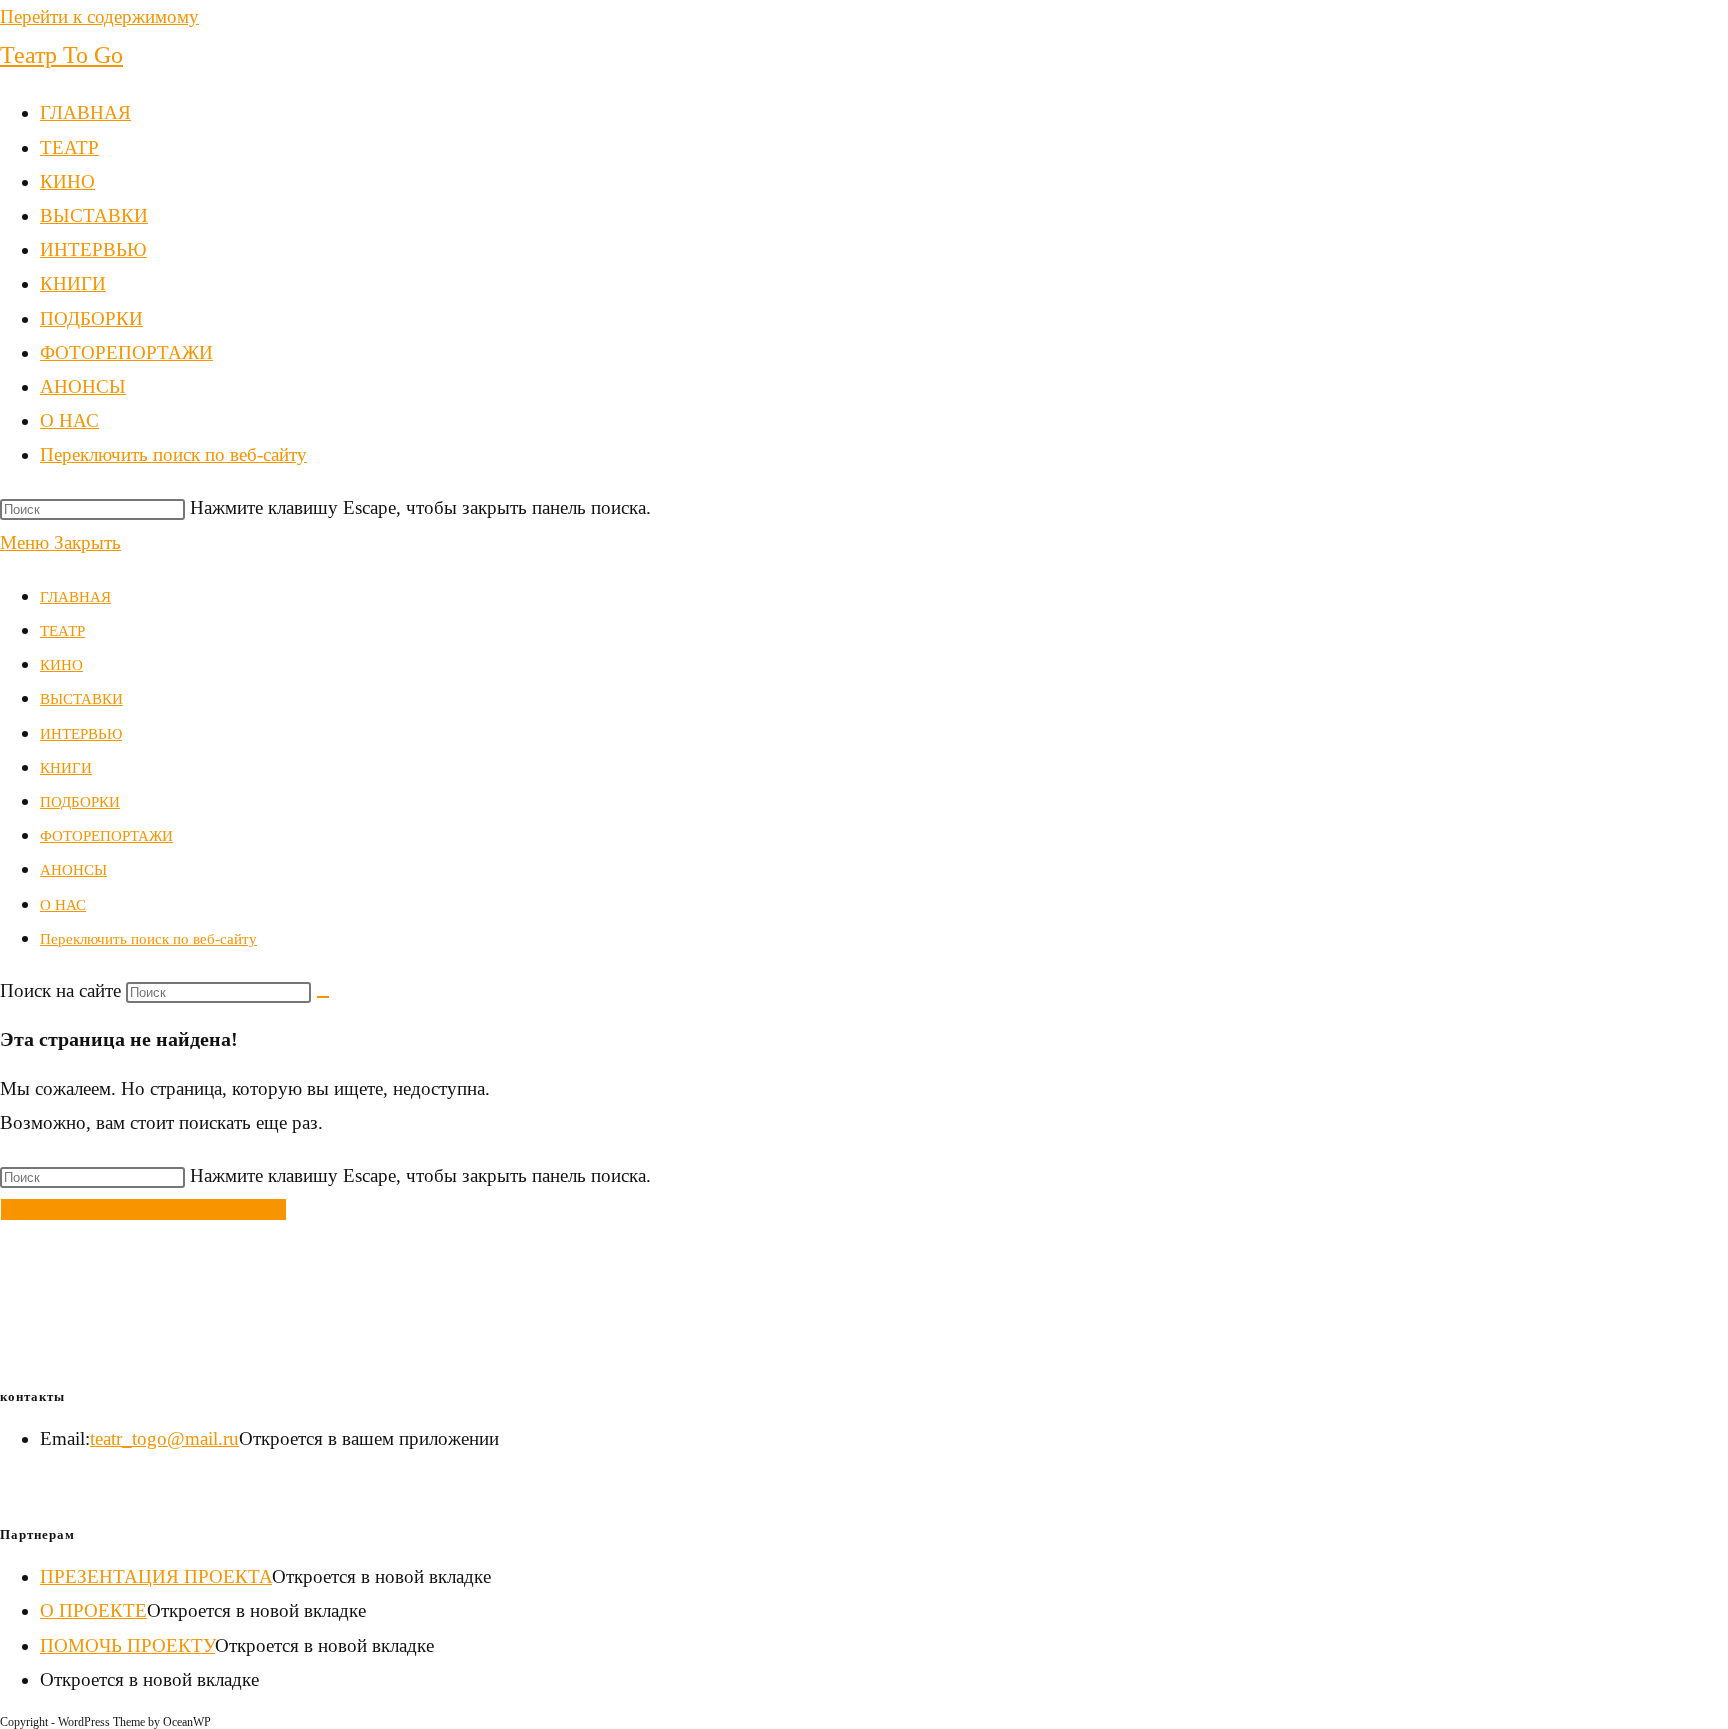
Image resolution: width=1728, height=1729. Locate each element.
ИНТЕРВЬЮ (81, 734)
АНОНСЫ (73, 870)
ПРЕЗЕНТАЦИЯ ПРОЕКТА (156, 1576)
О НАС (63, 905)
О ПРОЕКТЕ (93, 1610)
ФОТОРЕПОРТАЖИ (106, 836)
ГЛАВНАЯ (75, 597)
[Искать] (323, 997)
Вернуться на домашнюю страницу (143, 1209)
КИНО (61, 665)
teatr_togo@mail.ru (164, 1438)
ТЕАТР (62, 631)
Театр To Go (61, 55)
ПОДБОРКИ (80, 802)
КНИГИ (66, 768)
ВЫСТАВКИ (81, 699)
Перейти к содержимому (99, 16)
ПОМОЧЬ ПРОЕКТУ (127, 1645)
